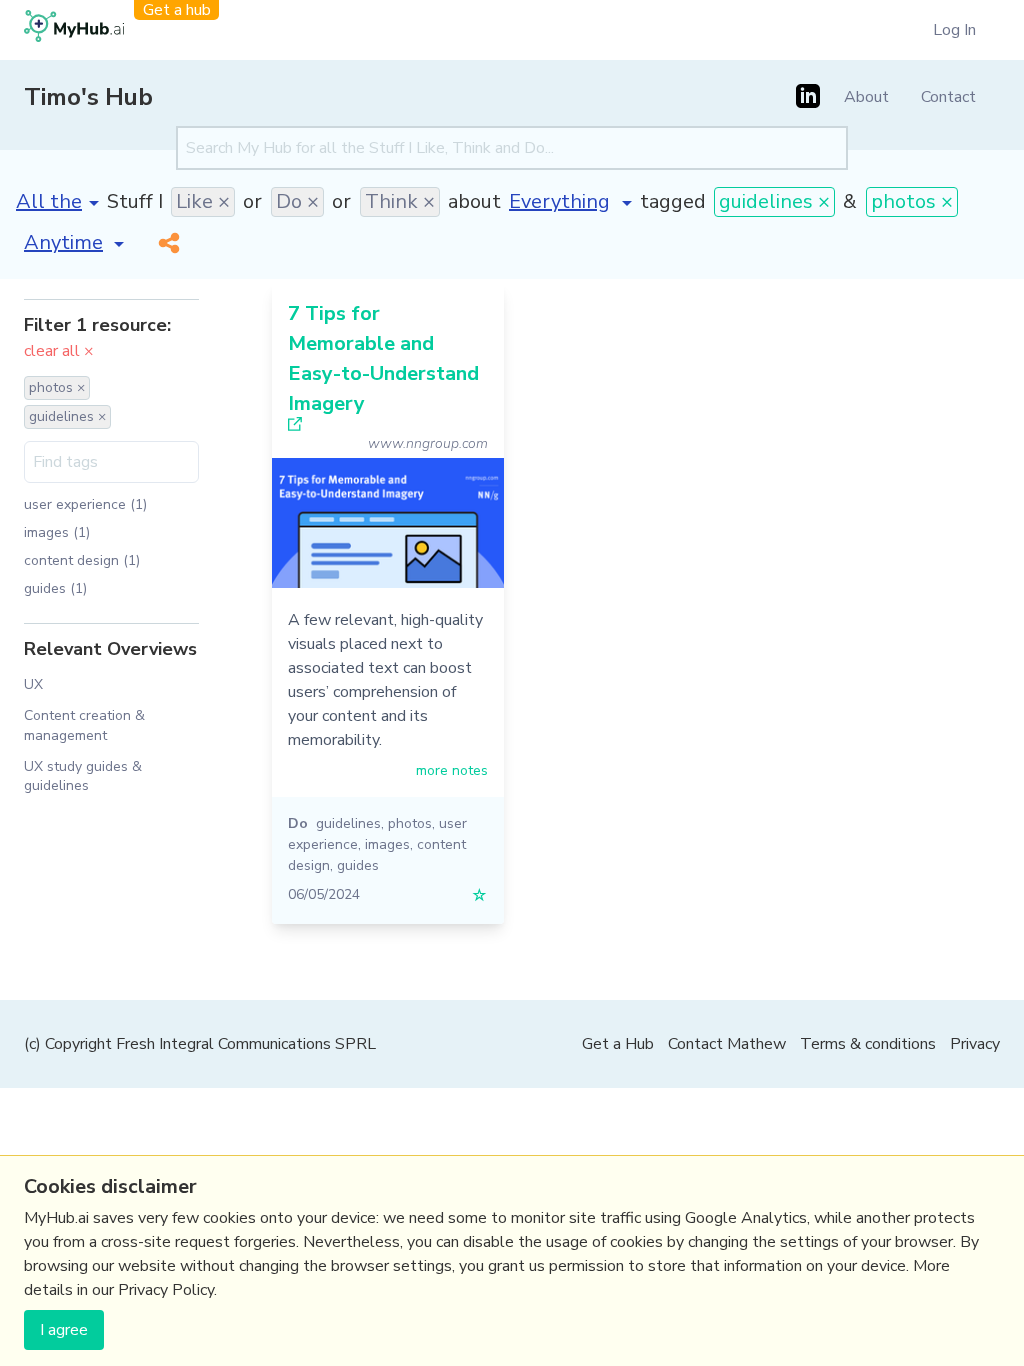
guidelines (348, 823)
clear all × (59, 351)
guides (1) (55, 588)
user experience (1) (85, 504)
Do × (297, 201)
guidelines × (774, 201)
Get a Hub (618, 1044)
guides (358, 865)
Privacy (975, 1044)
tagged (673, 201)
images (387, 844)
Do (298, 823)
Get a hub (177, 10)
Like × (203, 201)
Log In (954, 30)
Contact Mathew (727, 1044)
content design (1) (82, 560)
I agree (64, 1330)
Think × (400, 201)
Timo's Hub (88, 97)
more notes (452, 770)
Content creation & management (84, 725)
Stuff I (135, 201)
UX (33, 684)
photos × (912, 201)
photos (410, 823)
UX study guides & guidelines (83, 776)
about (474, 201)
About (866, 97)
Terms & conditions (868, 1044)
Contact (948, 97)
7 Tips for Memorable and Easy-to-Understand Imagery (383, 358)
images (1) (57, 532)
